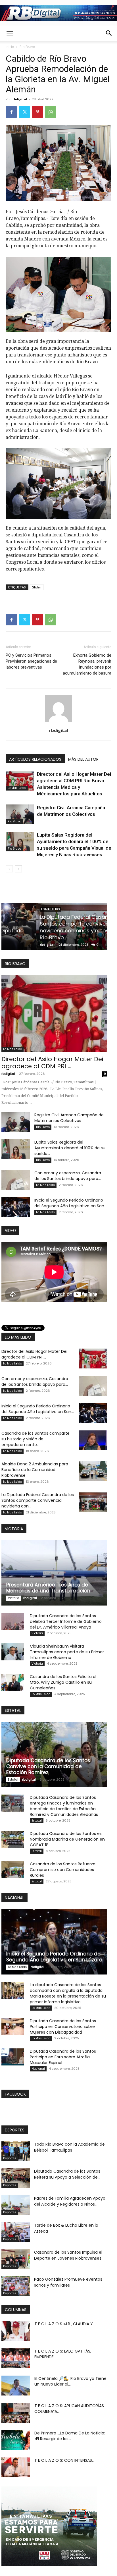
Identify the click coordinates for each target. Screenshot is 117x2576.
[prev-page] (9, 869)
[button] (10, 33)
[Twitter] (24, 112)
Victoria (14, 1598)
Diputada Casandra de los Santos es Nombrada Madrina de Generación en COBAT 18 (67, 1839)
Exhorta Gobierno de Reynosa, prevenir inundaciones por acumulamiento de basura (87, 664)
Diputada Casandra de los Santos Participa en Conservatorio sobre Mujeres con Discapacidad (63, 2027)
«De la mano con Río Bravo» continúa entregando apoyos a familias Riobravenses (52, 931)
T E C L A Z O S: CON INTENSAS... (64, 2460)
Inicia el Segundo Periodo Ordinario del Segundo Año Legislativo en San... (71, 1203)
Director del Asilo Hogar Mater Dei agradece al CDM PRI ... (52, 1063)
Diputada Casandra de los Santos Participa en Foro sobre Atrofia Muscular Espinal (63, 2057)
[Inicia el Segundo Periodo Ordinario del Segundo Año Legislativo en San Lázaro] (16, 1207)
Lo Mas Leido (17, 788)
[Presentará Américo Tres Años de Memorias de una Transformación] (54, 1573)
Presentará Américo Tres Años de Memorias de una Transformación (48, 1588)
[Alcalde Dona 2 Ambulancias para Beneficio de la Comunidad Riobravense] (93, 1471)
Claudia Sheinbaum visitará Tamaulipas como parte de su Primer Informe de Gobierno (67, 1652)
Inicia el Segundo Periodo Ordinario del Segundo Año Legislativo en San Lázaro (54, 1957)
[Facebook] (11, 112)
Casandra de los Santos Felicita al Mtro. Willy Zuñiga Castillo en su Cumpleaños (63, 1682)
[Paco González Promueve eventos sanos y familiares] (16, 2286)
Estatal (13, 1780)
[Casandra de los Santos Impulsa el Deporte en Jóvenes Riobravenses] (16, 2259)
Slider (37, 587)
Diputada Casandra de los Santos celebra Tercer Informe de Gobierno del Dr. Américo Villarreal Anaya (66, 1621)
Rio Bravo (27, 47)
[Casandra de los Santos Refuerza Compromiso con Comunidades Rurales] (13, 1870)
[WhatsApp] (51, 112)
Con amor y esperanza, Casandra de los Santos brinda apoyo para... (68, 1176)
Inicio (10, 47)
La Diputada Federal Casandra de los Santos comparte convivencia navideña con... (38, 1500)
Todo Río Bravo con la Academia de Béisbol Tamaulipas (69, 2147)
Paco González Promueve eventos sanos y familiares (68, 2282)
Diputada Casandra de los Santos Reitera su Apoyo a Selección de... (67, 2174)
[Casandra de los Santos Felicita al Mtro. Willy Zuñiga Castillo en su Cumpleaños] (13, 1682)
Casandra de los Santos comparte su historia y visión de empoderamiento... (35, 1439)
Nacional (38, 2069)
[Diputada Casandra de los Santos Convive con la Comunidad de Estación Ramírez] (54, 1754)
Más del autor (83, 759)
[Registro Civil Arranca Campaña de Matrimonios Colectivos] (20, 814)
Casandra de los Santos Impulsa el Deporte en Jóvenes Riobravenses (68, 2255)
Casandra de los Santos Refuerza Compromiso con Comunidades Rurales (63, 1870)
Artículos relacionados (35, 759)
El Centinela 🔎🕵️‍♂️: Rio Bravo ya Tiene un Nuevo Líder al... (70, 2381)
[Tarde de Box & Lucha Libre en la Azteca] (16, 2232)
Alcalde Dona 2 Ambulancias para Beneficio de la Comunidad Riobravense (35, 1470)
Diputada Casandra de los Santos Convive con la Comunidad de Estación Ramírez (48, 1766)
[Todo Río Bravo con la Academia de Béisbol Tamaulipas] (16, 2151)
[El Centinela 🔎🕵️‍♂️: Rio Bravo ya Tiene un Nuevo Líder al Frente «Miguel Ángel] (16, 2386)
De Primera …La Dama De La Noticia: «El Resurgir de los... (70, 2436)
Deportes (10, 2158)
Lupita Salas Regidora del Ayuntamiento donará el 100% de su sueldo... (70, 1148)
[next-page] (18, 869)
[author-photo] (58, 722)
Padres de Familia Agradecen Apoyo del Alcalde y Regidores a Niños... (70, 2201)
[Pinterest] (37, 112)
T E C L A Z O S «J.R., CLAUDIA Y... (65, 2324)
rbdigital (20, 99)
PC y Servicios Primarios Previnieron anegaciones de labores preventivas (31, 661)
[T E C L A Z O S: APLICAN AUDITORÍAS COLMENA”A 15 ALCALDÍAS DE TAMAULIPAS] (16, 2413)
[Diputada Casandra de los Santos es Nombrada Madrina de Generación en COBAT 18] (13, 1839)
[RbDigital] (58, 13)
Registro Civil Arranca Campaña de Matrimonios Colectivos (69, 1118)
